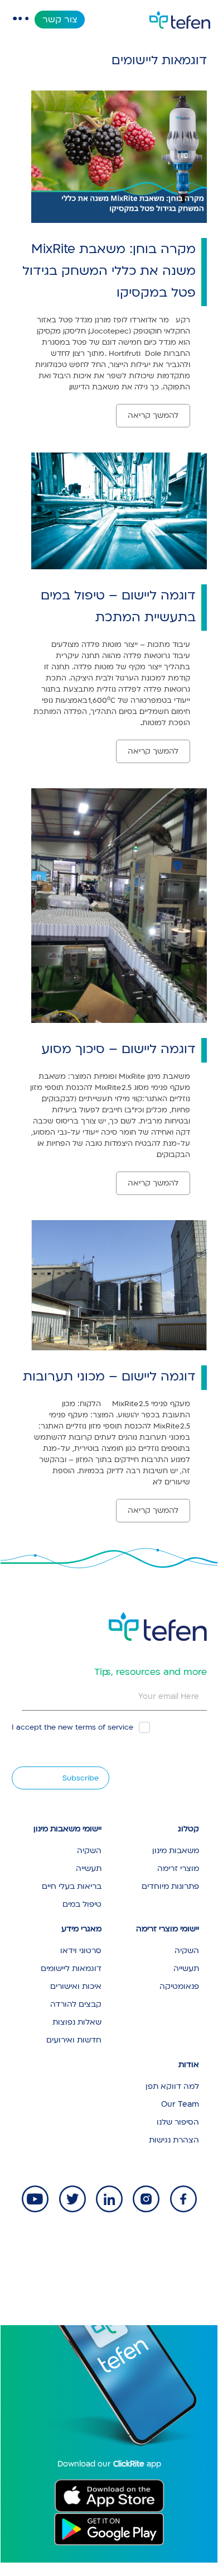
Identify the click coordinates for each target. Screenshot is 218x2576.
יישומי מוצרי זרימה (168, 1929)
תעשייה (89, 1868)
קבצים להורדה (76, 2004)
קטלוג (188, 1829)
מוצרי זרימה (178, 1868)
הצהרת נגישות (174, 2140)
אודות (189, 2065)
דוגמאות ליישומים (71, 1968)
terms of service (104, 1727)
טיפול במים (82, 1904)
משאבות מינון (176, 1851)
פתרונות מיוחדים (170, 1886)
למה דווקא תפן (172, 2086)
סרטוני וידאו (81, 1951)
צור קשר (60, 20)
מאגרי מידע (81, 1929)
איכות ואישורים (76, 1986)
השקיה (89, 1851)
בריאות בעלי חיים (72, 1886)
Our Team (180, 2104)
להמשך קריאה (153, 415)
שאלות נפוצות (77, 2022)
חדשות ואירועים (74, 2040)
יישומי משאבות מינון (67, 1829)
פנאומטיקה (179, 1986)
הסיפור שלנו (178, 2122)
